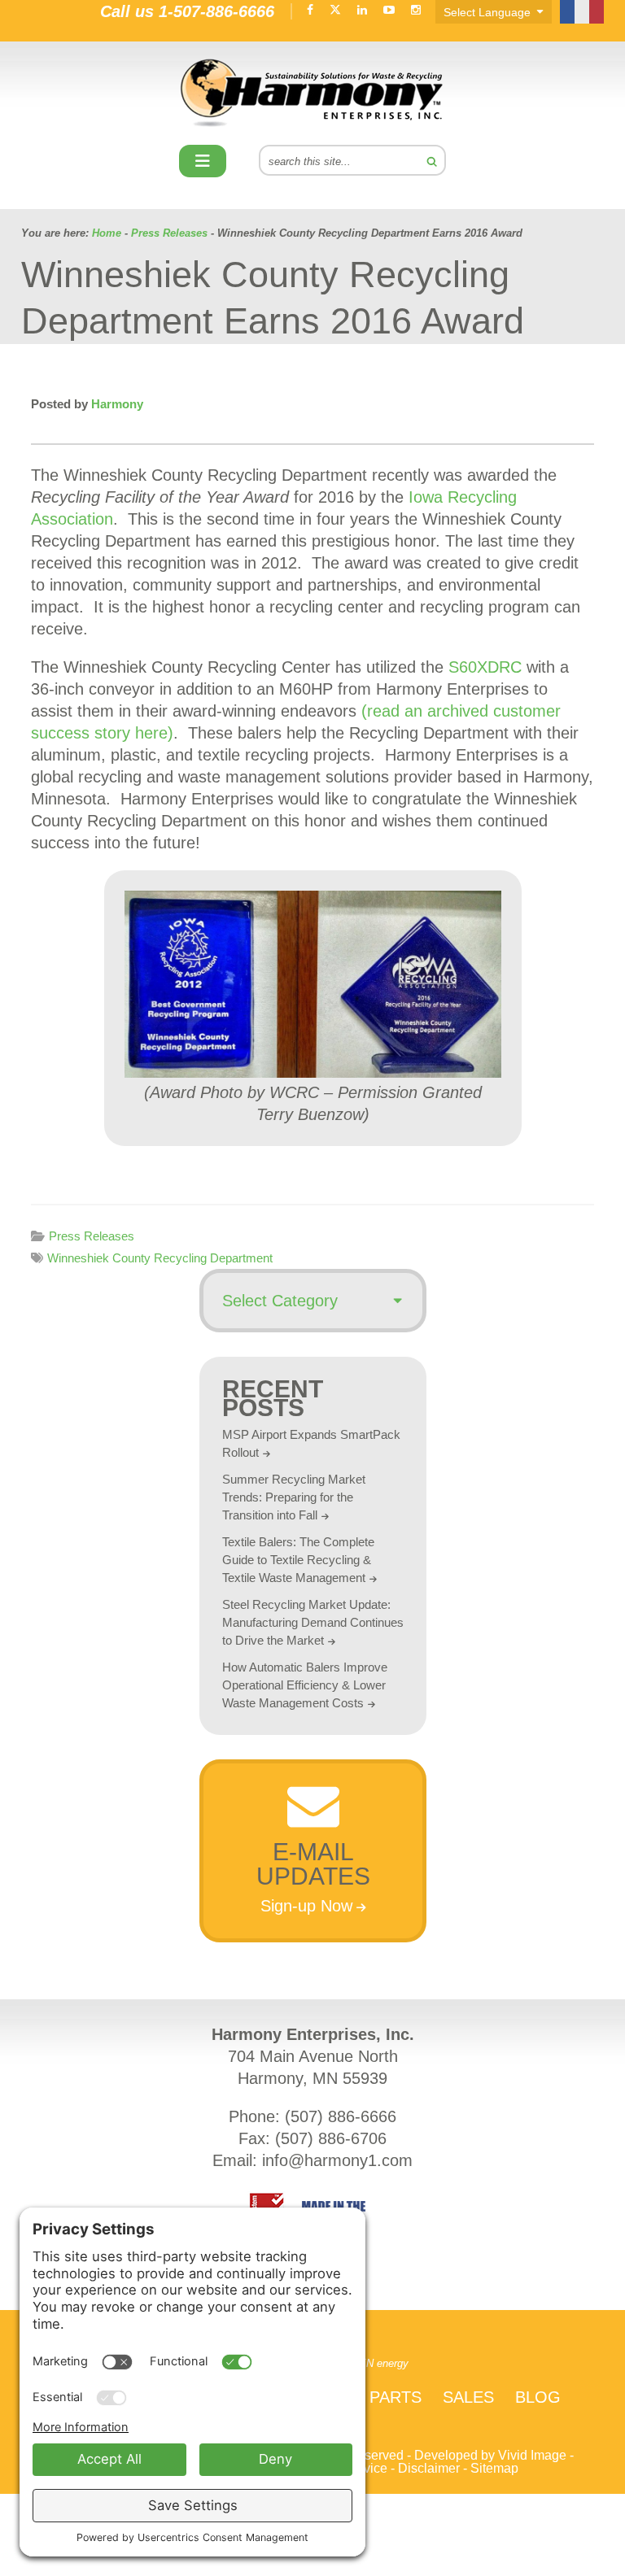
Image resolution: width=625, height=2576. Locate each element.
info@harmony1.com (337, 2160)
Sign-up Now (306, 1906)
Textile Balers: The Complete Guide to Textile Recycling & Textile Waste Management (298, 1560)
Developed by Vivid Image (490, 2455)
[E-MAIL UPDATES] (312, 1822)
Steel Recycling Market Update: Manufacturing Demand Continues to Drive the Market (313, 1622)
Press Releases (92, 1236)
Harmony (312, 93)
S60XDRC (485, 667)
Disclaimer (429, 2468)
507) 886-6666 (343, 2116)
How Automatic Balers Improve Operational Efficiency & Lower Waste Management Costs (305, 1685)
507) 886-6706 (334, 2138)
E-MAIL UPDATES (312, 1864)
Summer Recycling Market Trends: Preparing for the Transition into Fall (294, 1497)
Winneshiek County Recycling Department (160, 1258)
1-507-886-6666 (216, 11)
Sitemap (494, 2468)
